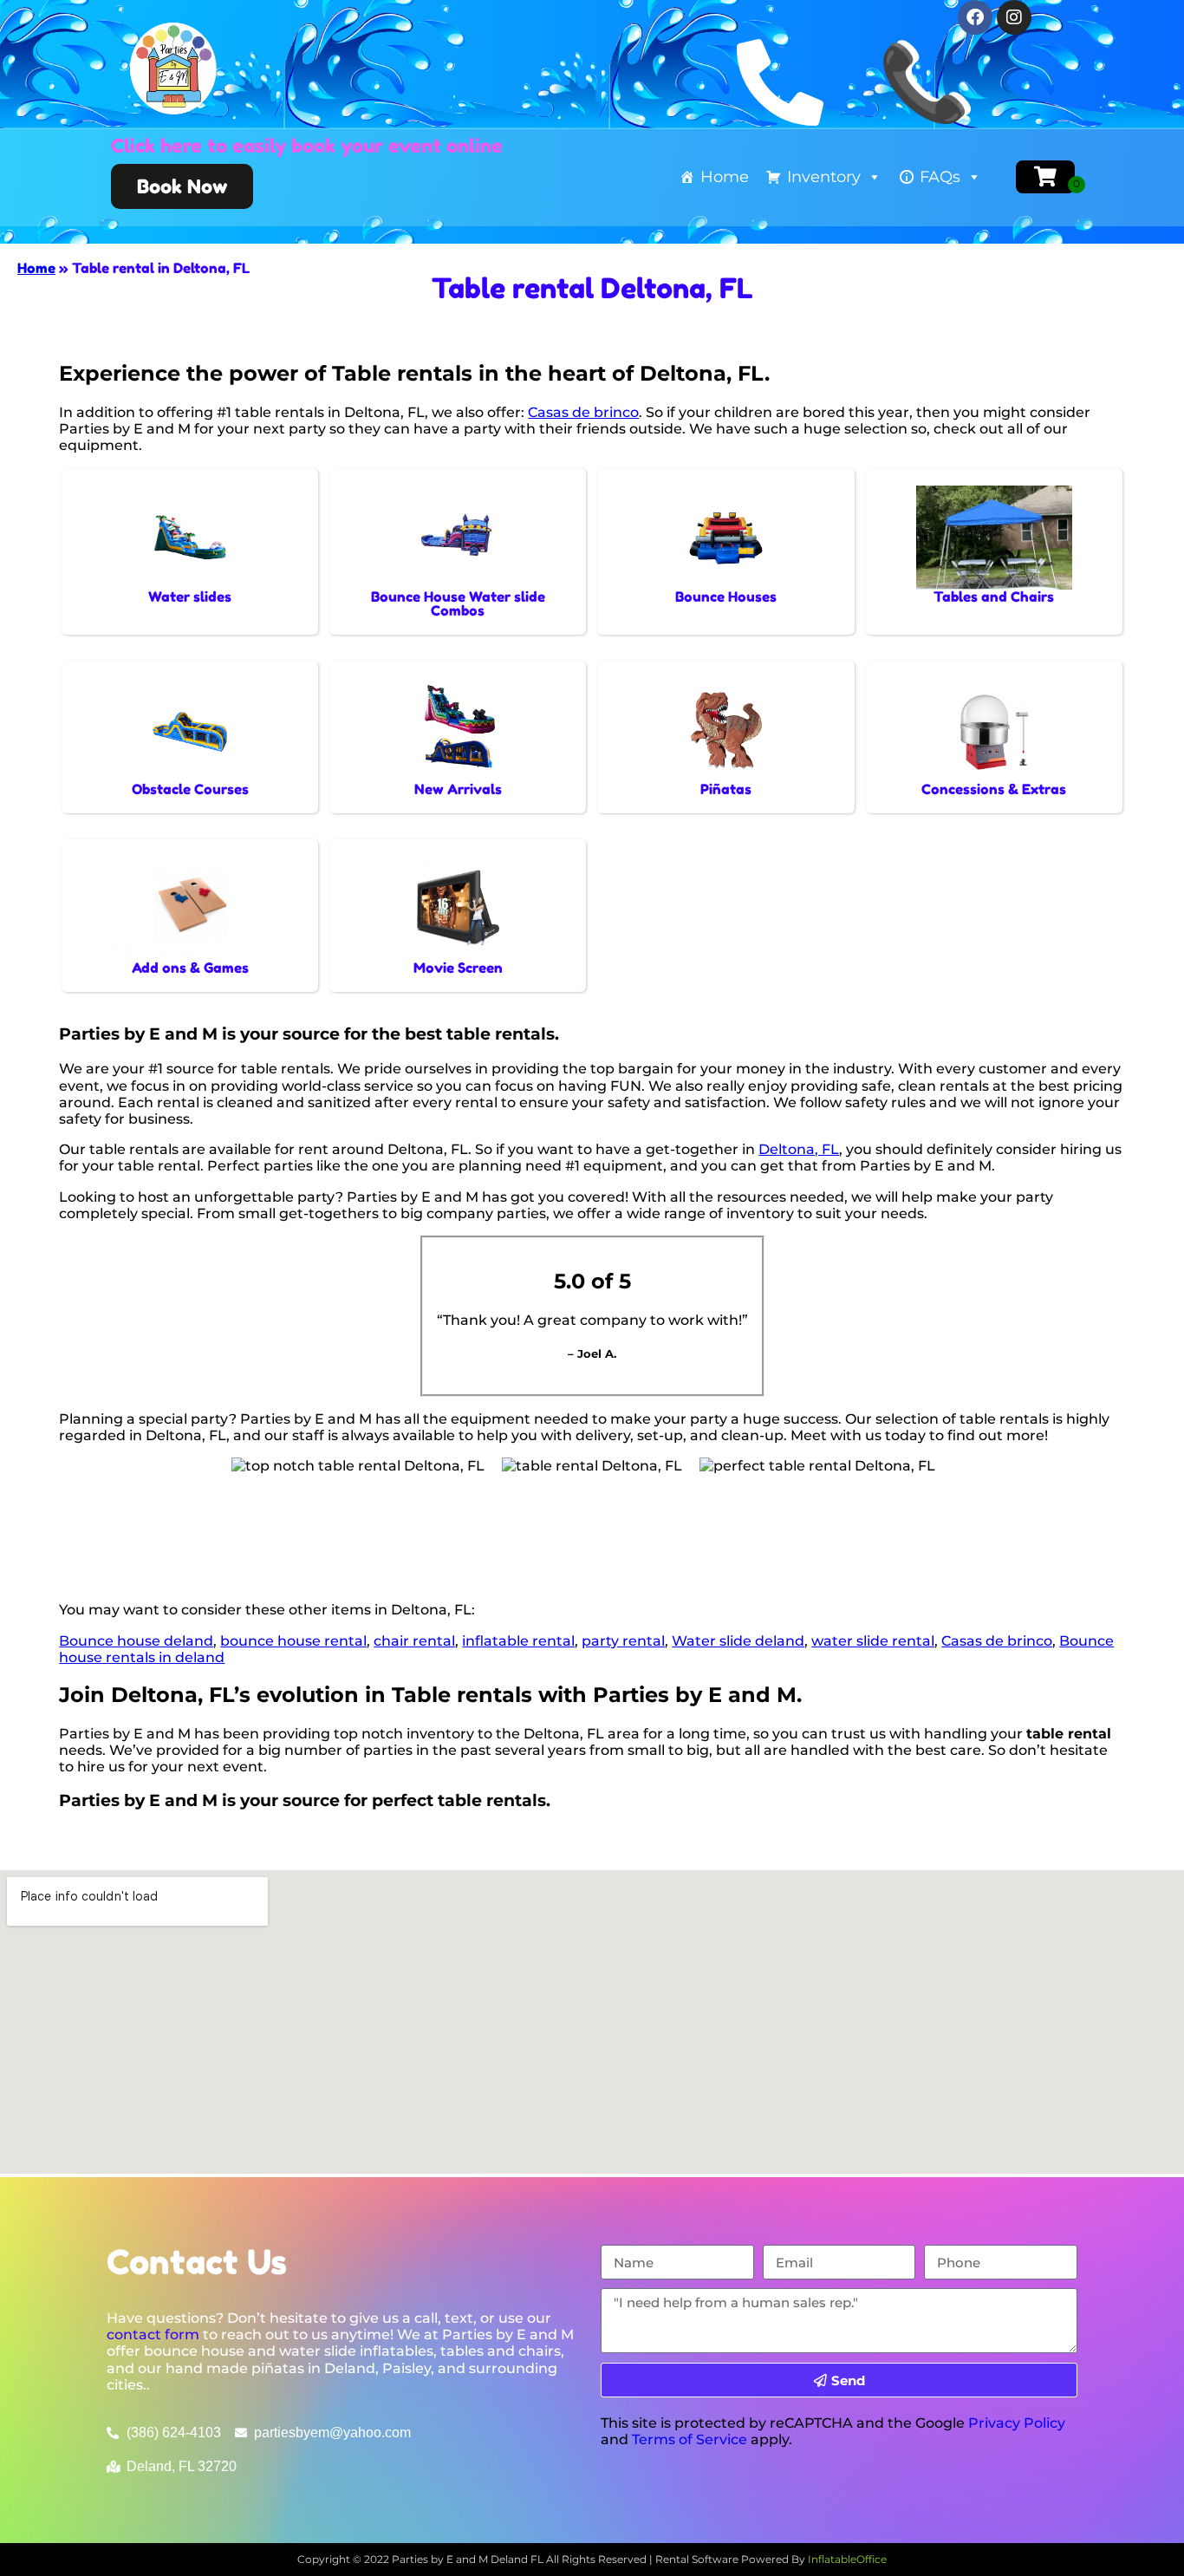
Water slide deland (738, 1641)
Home (725, 177)
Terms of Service (690, 2439)
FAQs (940, 177)
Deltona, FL (799, 1149)
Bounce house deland (136, 1641)
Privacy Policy (1017, 2423)
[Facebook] (975, 17)
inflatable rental (518, 1641)
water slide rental (873, 1641)
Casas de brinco (583, 412)
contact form (153, 2335)
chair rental (414, 1641)
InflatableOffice (847, 2559)
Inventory (824, 177)
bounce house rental (293, 1641)
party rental (623, 1641)
